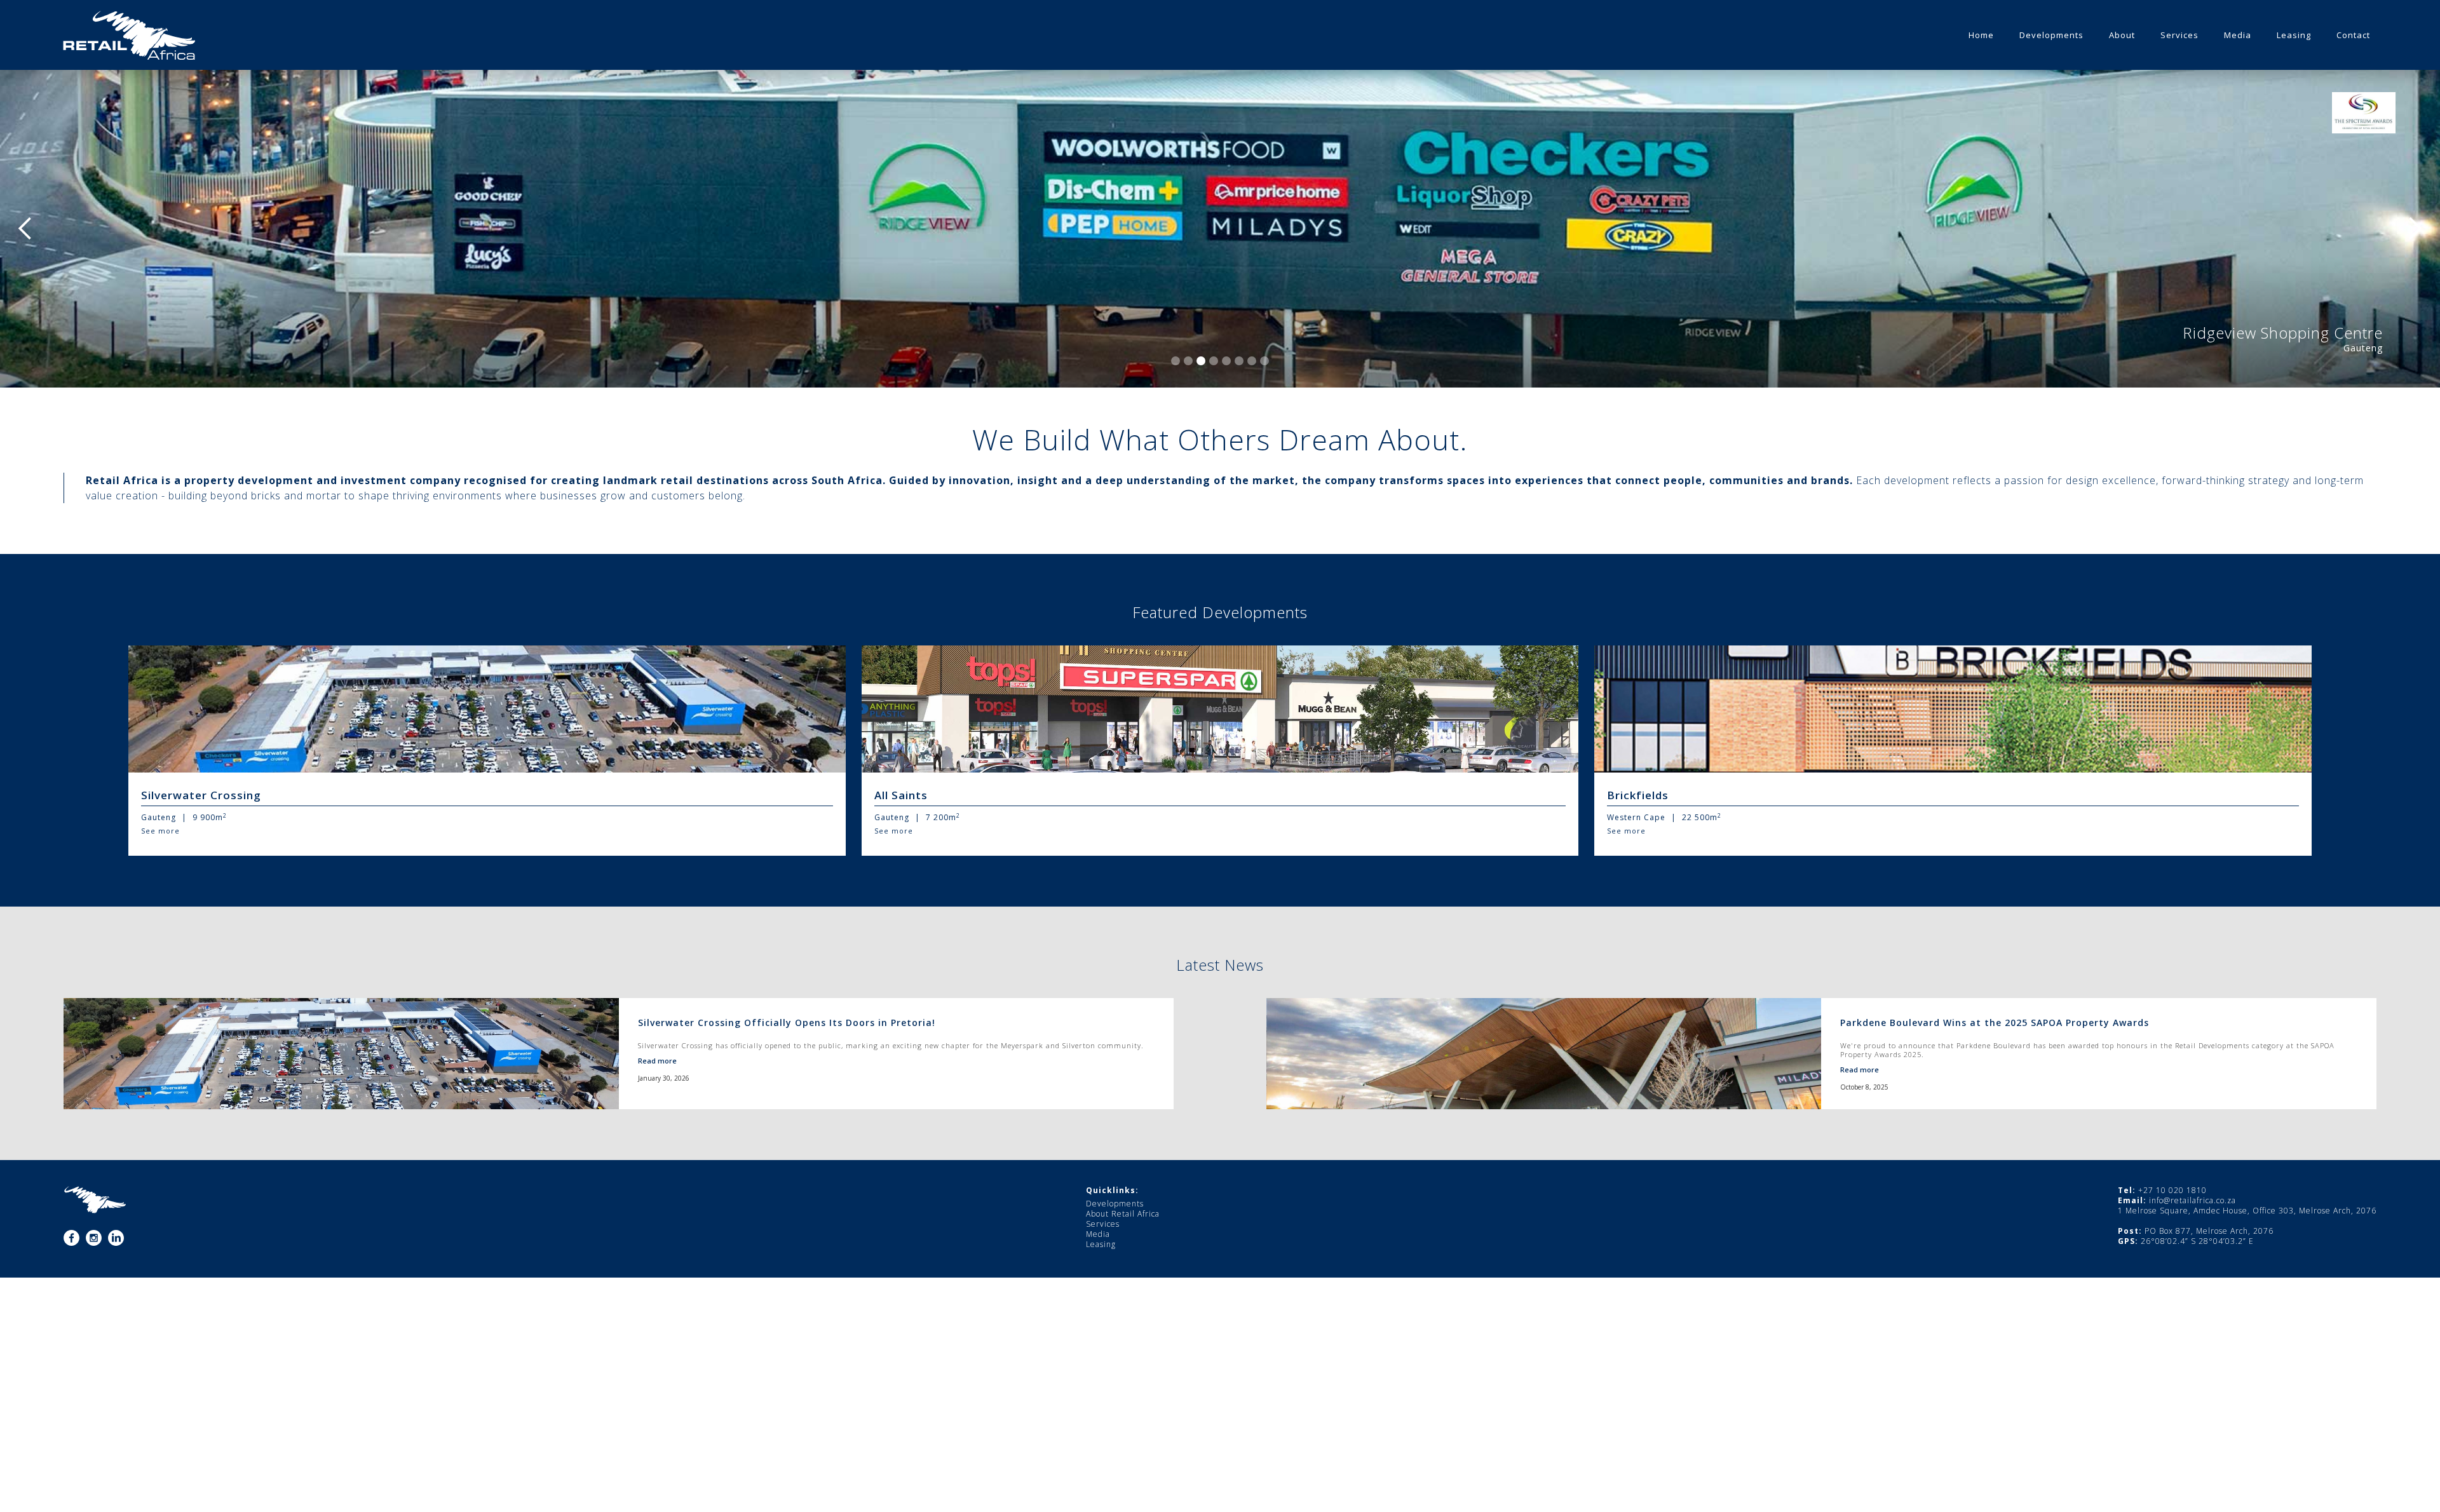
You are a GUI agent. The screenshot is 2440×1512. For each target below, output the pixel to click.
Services (1103, 1224)
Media (1098, 1234)
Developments (1115, 1204)
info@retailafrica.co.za (2193, 1200)
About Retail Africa (1123, 1214)
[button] (25, 229)
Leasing (1101, 1245)
